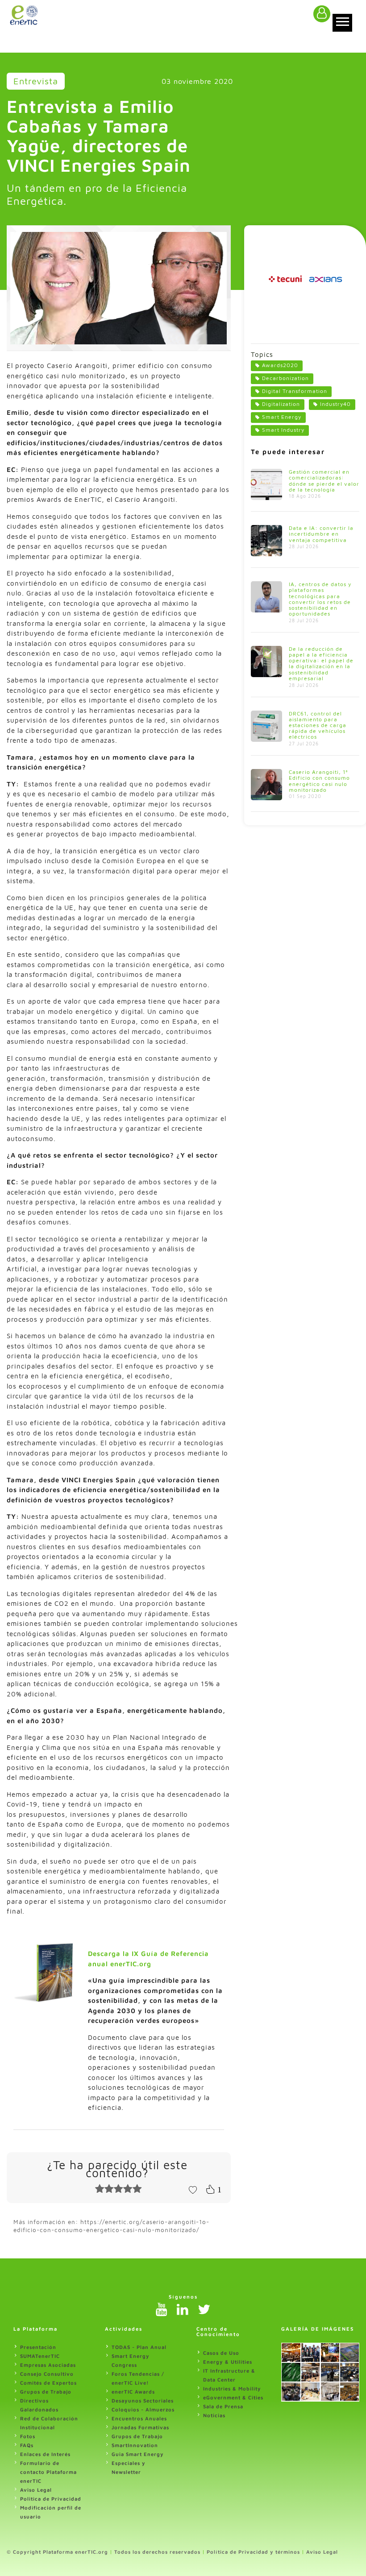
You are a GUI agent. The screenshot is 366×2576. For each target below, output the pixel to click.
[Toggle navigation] (342, 23)
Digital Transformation (295, 391)
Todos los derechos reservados (157, 2552)
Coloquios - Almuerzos (143, 2409)
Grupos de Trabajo (46, 2392)
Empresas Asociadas (48, 2365)
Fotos (28, 2436)
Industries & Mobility (232, 2388)
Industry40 (335, 404)
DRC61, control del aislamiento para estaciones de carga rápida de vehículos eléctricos (318, 725)
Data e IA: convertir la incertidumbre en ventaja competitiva (321, 534)
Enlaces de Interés (45, 2454)
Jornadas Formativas (140, 2427)
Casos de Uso (221, 2353)
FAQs (27, 2445)
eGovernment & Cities (233, 2397)
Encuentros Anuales (139, 2418)
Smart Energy (282, 417)
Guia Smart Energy (138, 2454)
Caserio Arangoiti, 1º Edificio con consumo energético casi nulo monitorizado (319, 781)
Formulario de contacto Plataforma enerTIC (48, 2472)
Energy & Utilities (228, 2362)
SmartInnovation (135, 2445)
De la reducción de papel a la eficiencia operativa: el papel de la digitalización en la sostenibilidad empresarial (321, 664)
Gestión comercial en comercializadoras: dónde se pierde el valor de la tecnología (324, 481)
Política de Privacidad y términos (253, 2552)
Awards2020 (280, 365)
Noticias (214, 2415)
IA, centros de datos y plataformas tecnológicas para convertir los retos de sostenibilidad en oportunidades (320, 599)
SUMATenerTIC (40, 2356)
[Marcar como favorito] (193, 2189)
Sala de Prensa (223, 2406)
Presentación (38, 2347)
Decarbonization (285, 378)
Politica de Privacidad (51, 2499)
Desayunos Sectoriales (143, 2400)
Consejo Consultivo (47, 2374)
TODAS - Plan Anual (139, 2347)
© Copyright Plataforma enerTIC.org (57, 2552)
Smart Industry (283, 430)
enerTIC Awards (133, 2392)
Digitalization (281, 404)
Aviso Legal (36, 2490)
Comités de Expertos (48, 2383)
